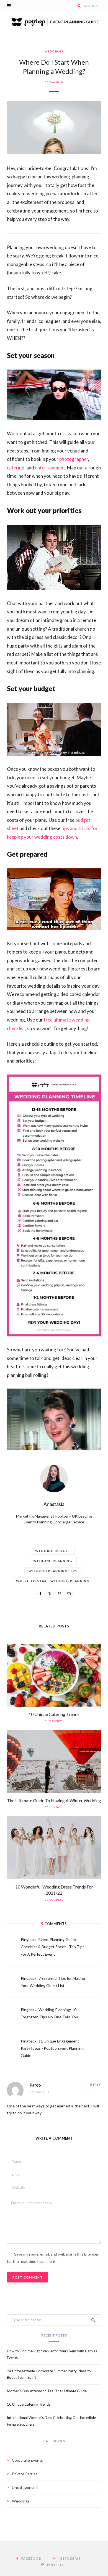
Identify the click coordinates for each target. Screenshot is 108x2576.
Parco (35, 2085)
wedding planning (53, 1561)
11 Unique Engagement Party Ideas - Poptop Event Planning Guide (52, 2048)
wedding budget (53, 1551)
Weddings (54, 51)
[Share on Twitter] (50, 1594)
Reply (96, 2085)
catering (16, 468)
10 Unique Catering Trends (54, 1714)
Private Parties (25, 2474)
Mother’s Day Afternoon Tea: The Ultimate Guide (47, 2391)
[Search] (79, 6)
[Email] (69, 1594)
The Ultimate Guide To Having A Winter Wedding (54, 1800)
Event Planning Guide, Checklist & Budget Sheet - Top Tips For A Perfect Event (53, 1947)
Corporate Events (27, 2460)
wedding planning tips (53, 1571)
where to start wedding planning (53, 1581)
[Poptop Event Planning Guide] (54, 21)
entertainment (50, 468)
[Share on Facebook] (40, 1594)
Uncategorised (25, 2487)
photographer (74, 459)
